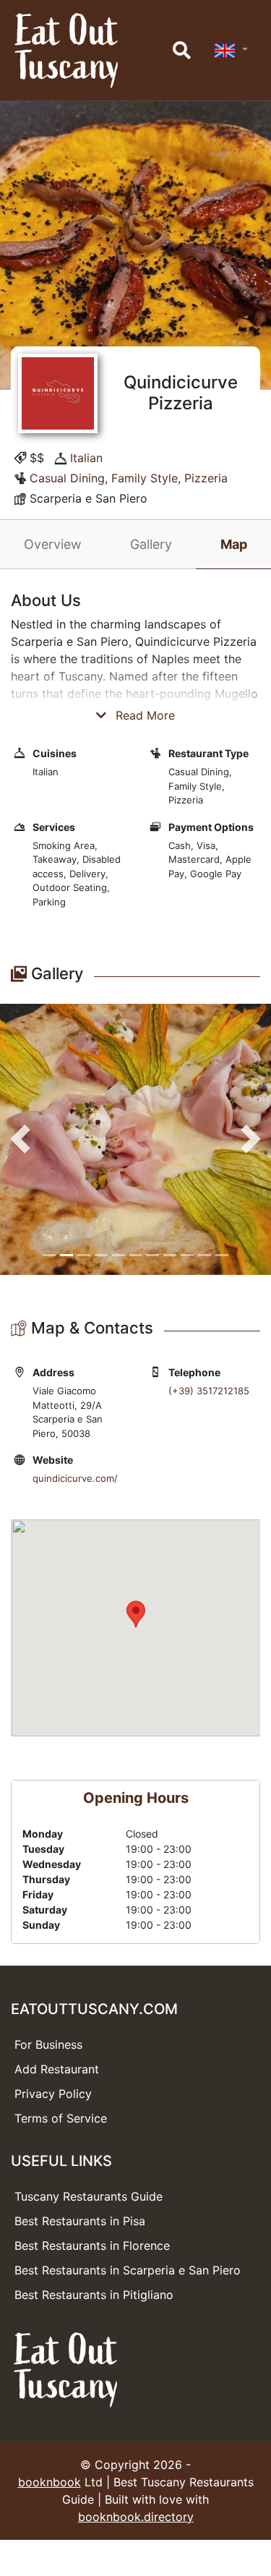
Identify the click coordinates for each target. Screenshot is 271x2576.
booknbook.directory (136, 2517)
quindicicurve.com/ (75, 1478)
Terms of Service (61, 2118)
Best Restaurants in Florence (92, 2246)
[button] (20, 1139)
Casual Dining (67, 478)
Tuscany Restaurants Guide (89, 2196)
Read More (143, 715)
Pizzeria (206, 478)
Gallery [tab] (151, 544)
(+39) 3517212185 (209, 1391)
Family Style (145, 478)
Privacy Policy (53, 2094)
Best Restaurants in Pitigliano (94, 2295)
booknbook (50, 2482)
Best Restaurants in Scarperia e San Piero (128, 2270)
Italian (86, 458)
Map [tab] (234, 544)
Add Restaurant (57, 2069)
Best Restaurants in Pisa (80, 2221)
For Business (48, 2044)
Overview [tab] (53, 544)
